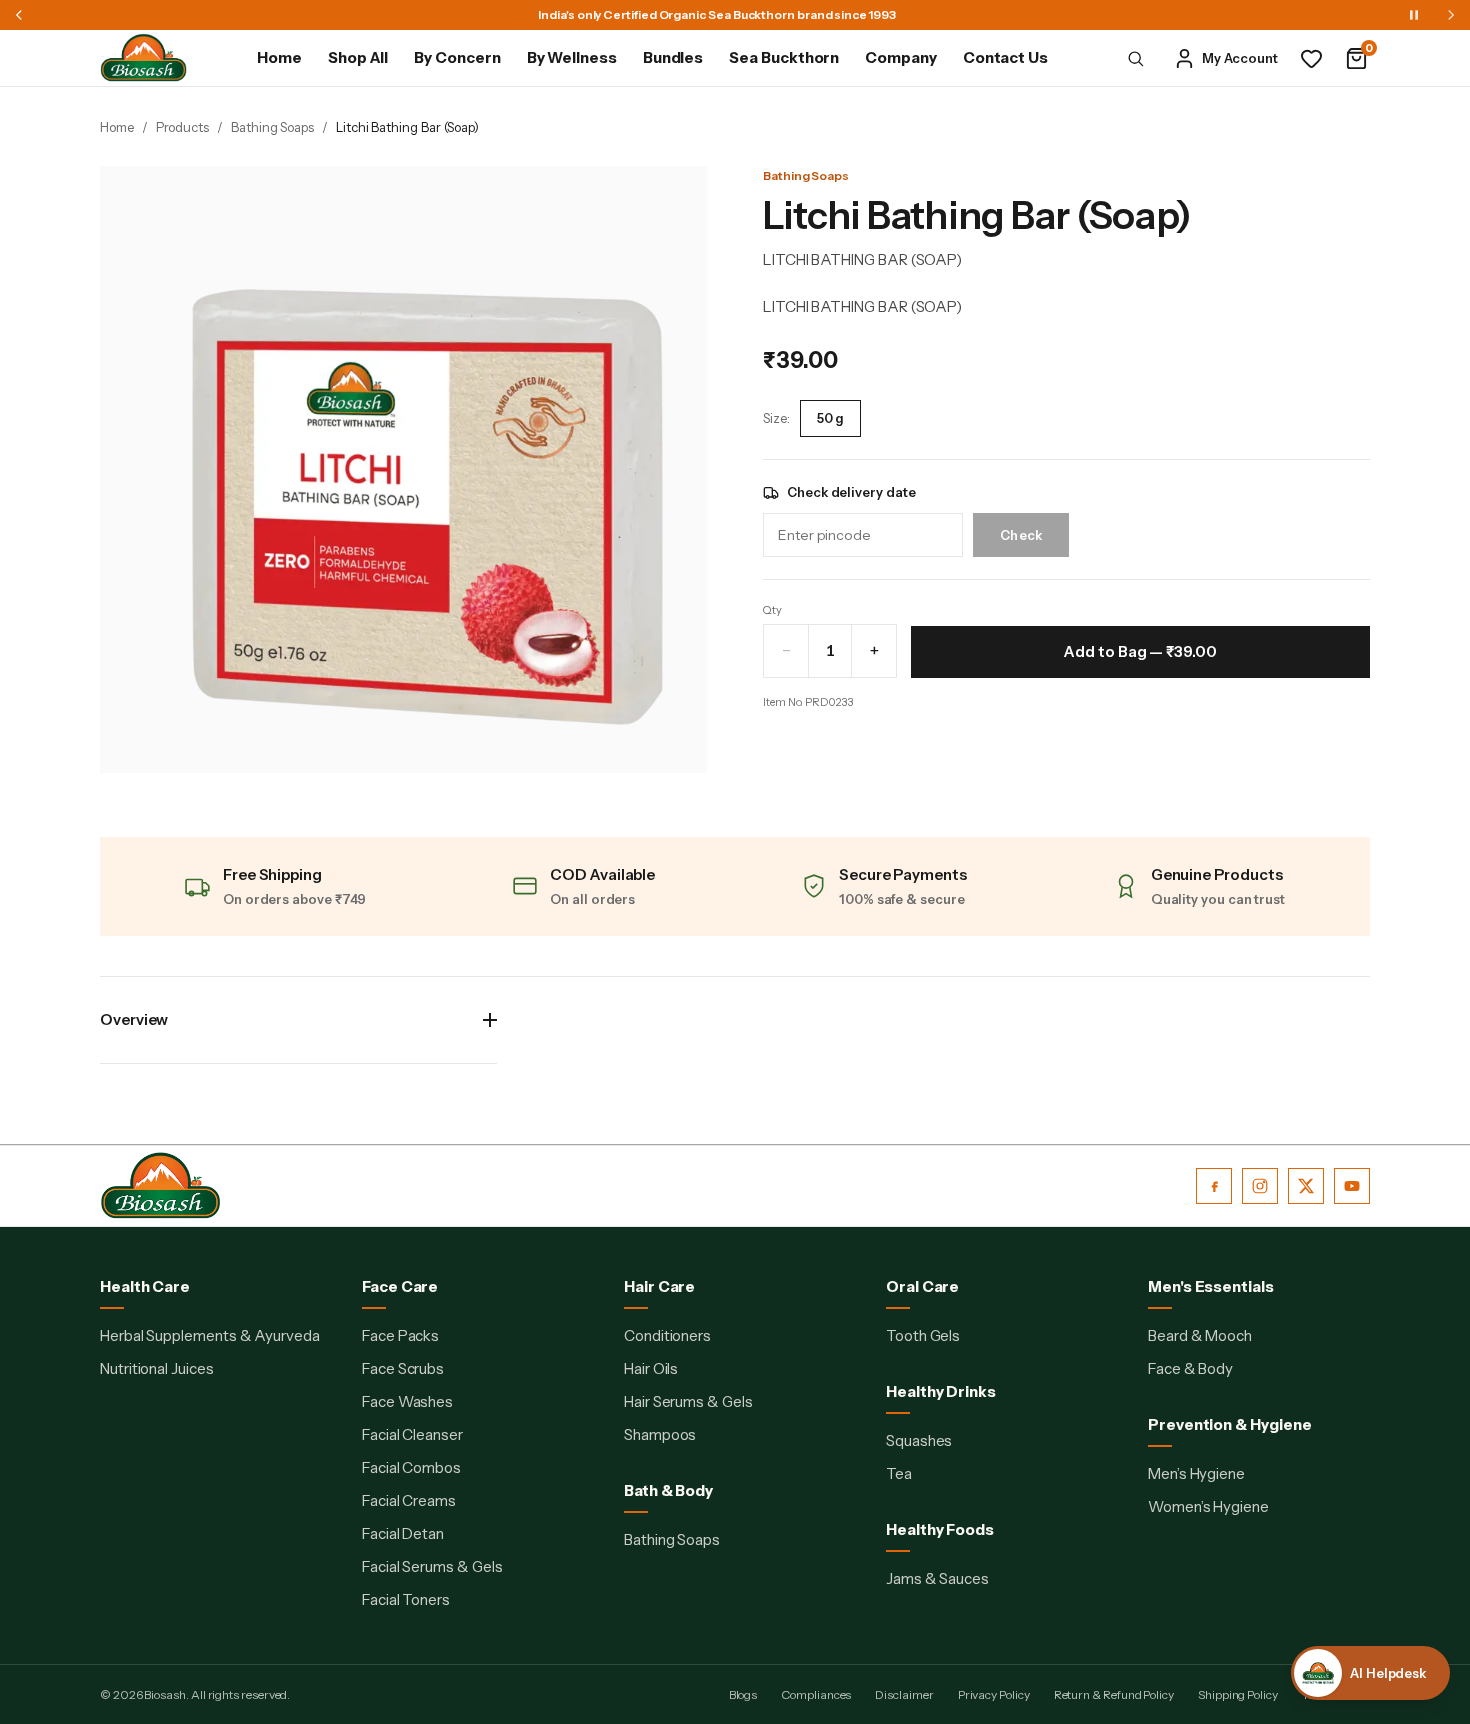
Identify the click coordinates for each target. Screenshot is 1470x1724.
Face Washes (407, 1401)
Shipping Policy (1238, 1694)
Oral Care (922, 1286)
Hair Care (659, 1286)
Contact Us (1005, 57)
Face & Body (1190, 1368)
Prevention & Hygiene (1230, 1424)
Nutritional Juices (157, 1368)
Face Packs (400, 1335)
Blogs (743, 1694)
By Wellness (572, 57)
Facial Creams (409, 1500)
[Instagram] (1260, 1186)
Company (900, 57)
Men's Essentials (1211, 1286)
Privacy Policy (994, 1694)
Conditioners (667, 1335)
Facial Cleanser (412, 1434)
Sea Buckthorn (784, 57)
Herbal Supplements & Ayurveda (210, 1335)
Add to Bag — (1140, 651)
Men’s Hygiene (1196, 1473)
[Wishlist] (1311, 58)
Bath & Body (668, 1490)
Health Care (145, 1286)
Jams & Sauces (937, 1578)
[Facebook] (1214, 1186)
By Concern (457, 57)
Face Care (400, 1286)
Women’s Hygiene (1208, 1506)
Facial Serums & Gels (432, 1566)
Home (279, 57)
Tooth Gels (923, 1335)
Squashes (919, 1440)
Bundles (673, 57)
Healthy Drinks (941, 1391)
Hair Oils (651, 1368)
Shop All (358, 57)
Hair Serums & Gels (688, 1401)
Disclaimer (904, 1694)
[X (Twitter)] (1306, 1186)
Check (1021, 535)
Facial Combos (411, 1467)
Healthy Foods (940, 1529)
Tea (899, 1473)
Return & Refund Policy (1114, 1694)
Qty (772, 610)
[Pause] (1414, 15)
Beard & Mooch (1200, 1335)
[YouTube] (1352, 1186)
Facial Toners (406, 1599)
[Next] (1451, 15)
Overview (134, 1019)
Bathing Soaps (272, 127)
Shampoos (660, 1434)
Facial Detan (403, 1533)
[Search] (1136, 58)
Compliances (816, 1694)
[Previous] (19, 15)
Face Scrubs (403, 1368)
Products (182, 127)
